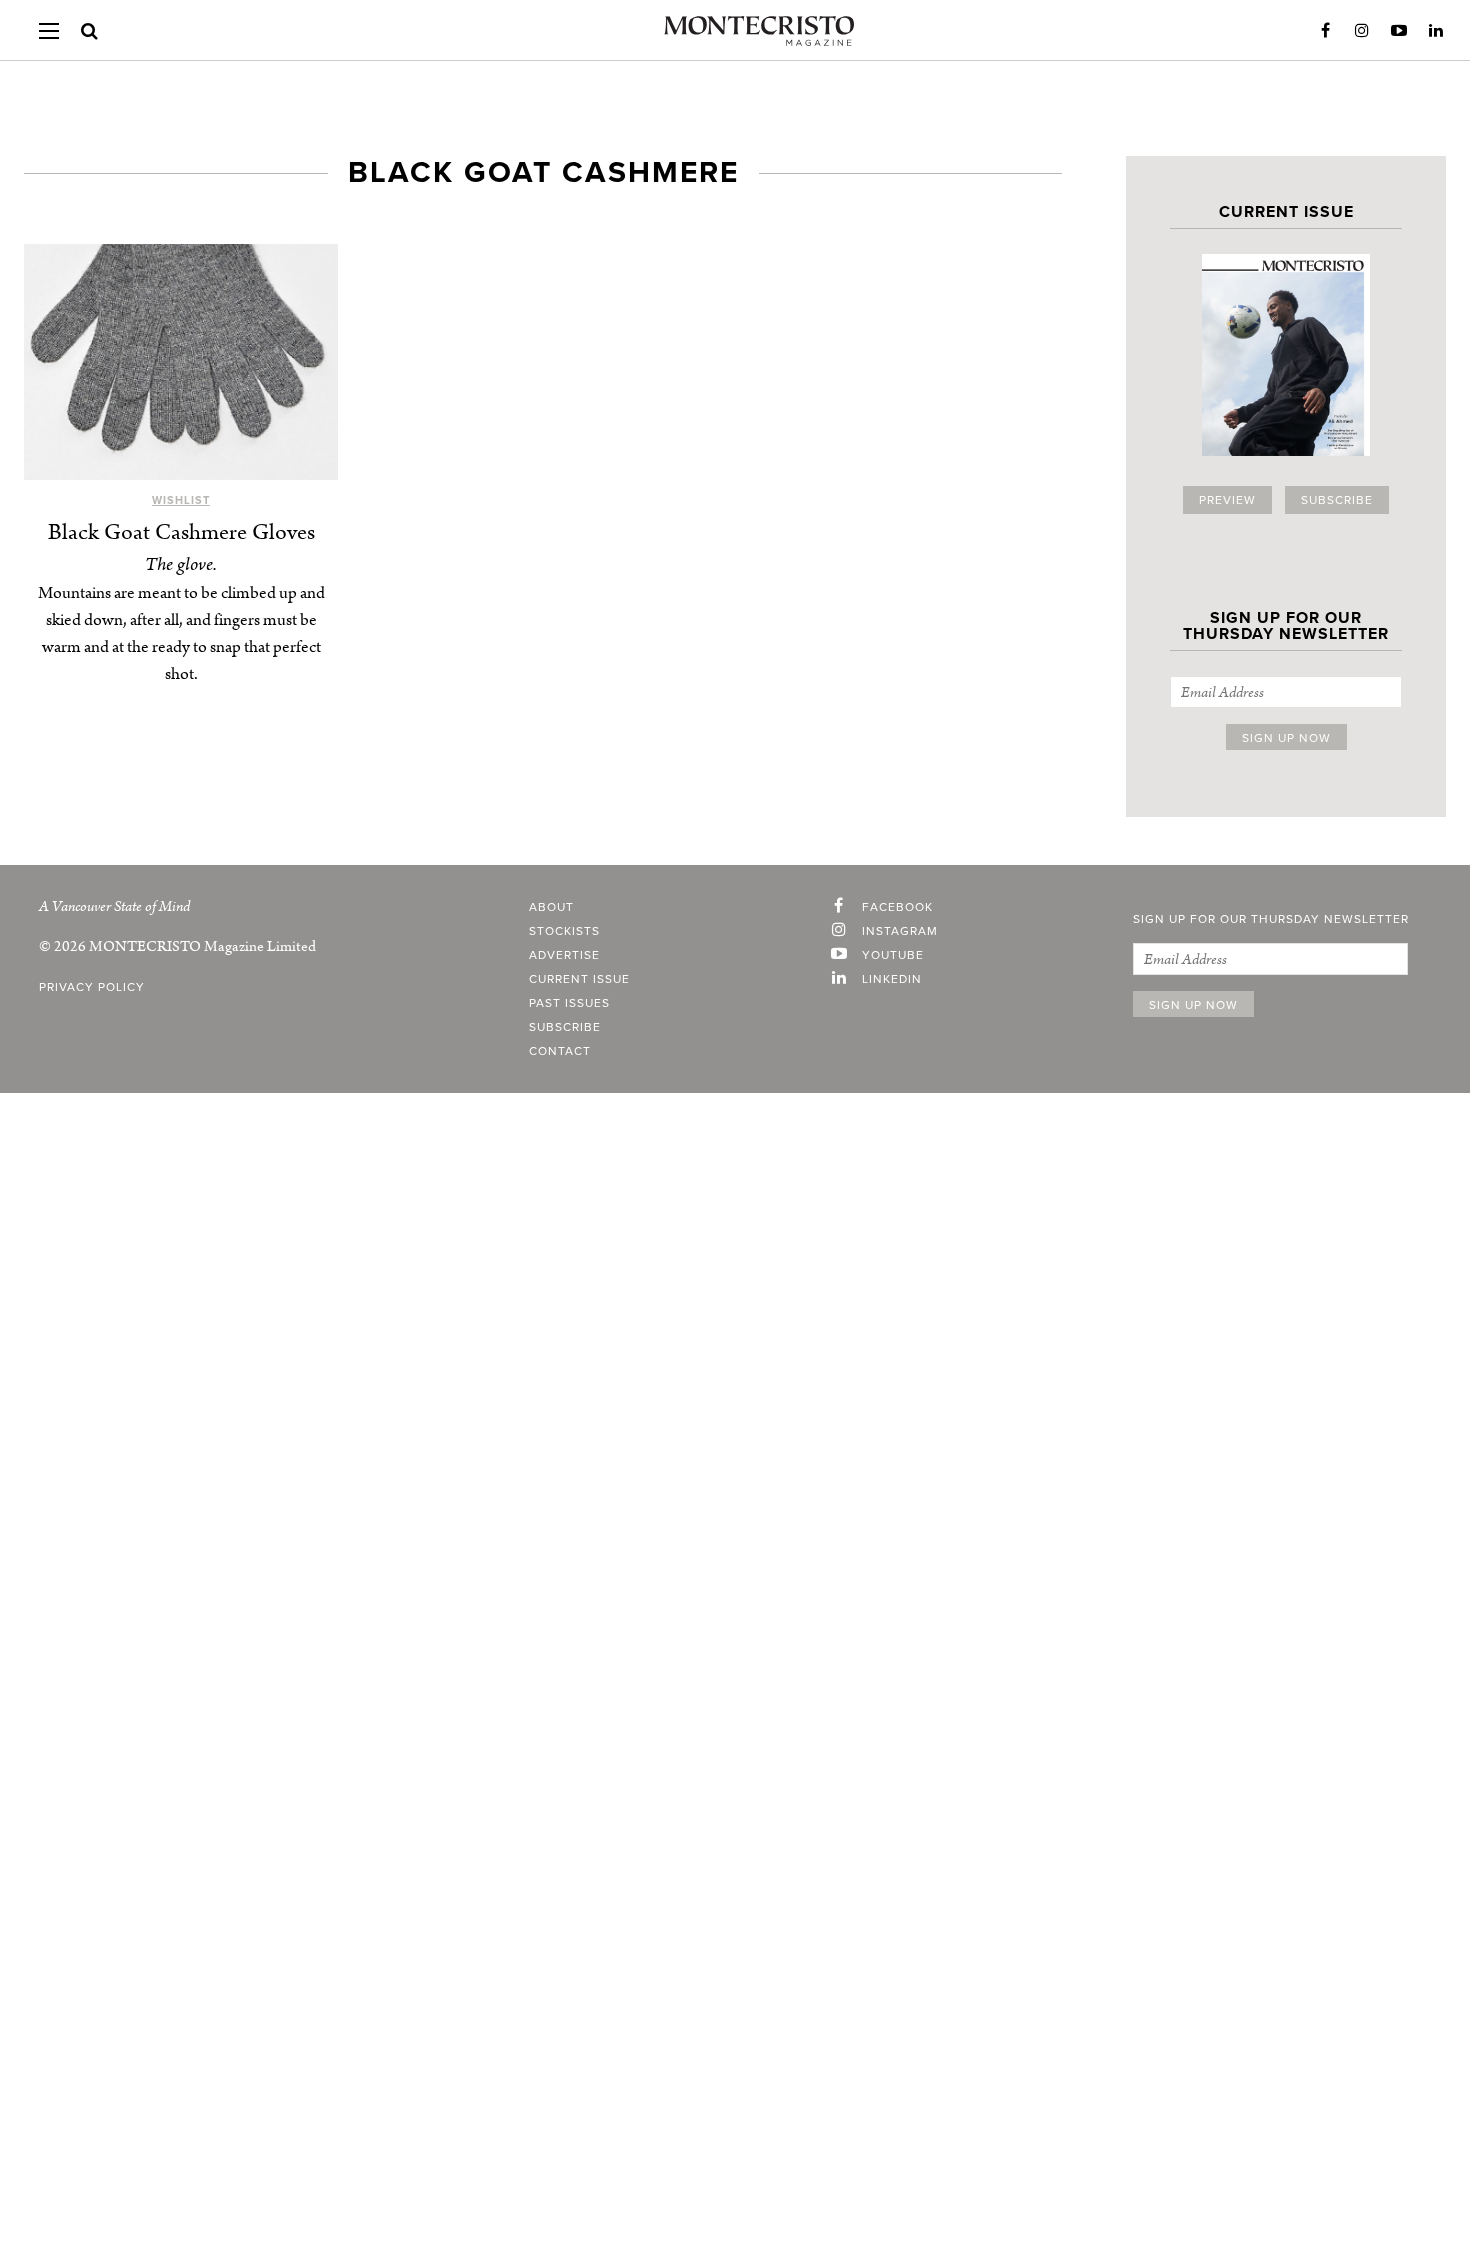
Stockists (564, 931)
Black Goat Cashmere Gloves (181, 532)
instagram (900, 931)
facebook (897, 907)
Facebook (1325, 31)
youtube (893, 955)
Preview (1227, 500)
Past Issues (569, 1003)
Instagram (1362, 31)
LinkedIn (1436, 31)
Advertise (564, 955)
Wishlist (181, 500)
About (551, 907)
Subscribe (1337, 500)
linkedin (892, 979)
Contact (560, 1051)
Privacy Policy (92, 987)
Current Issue (579, 979)
